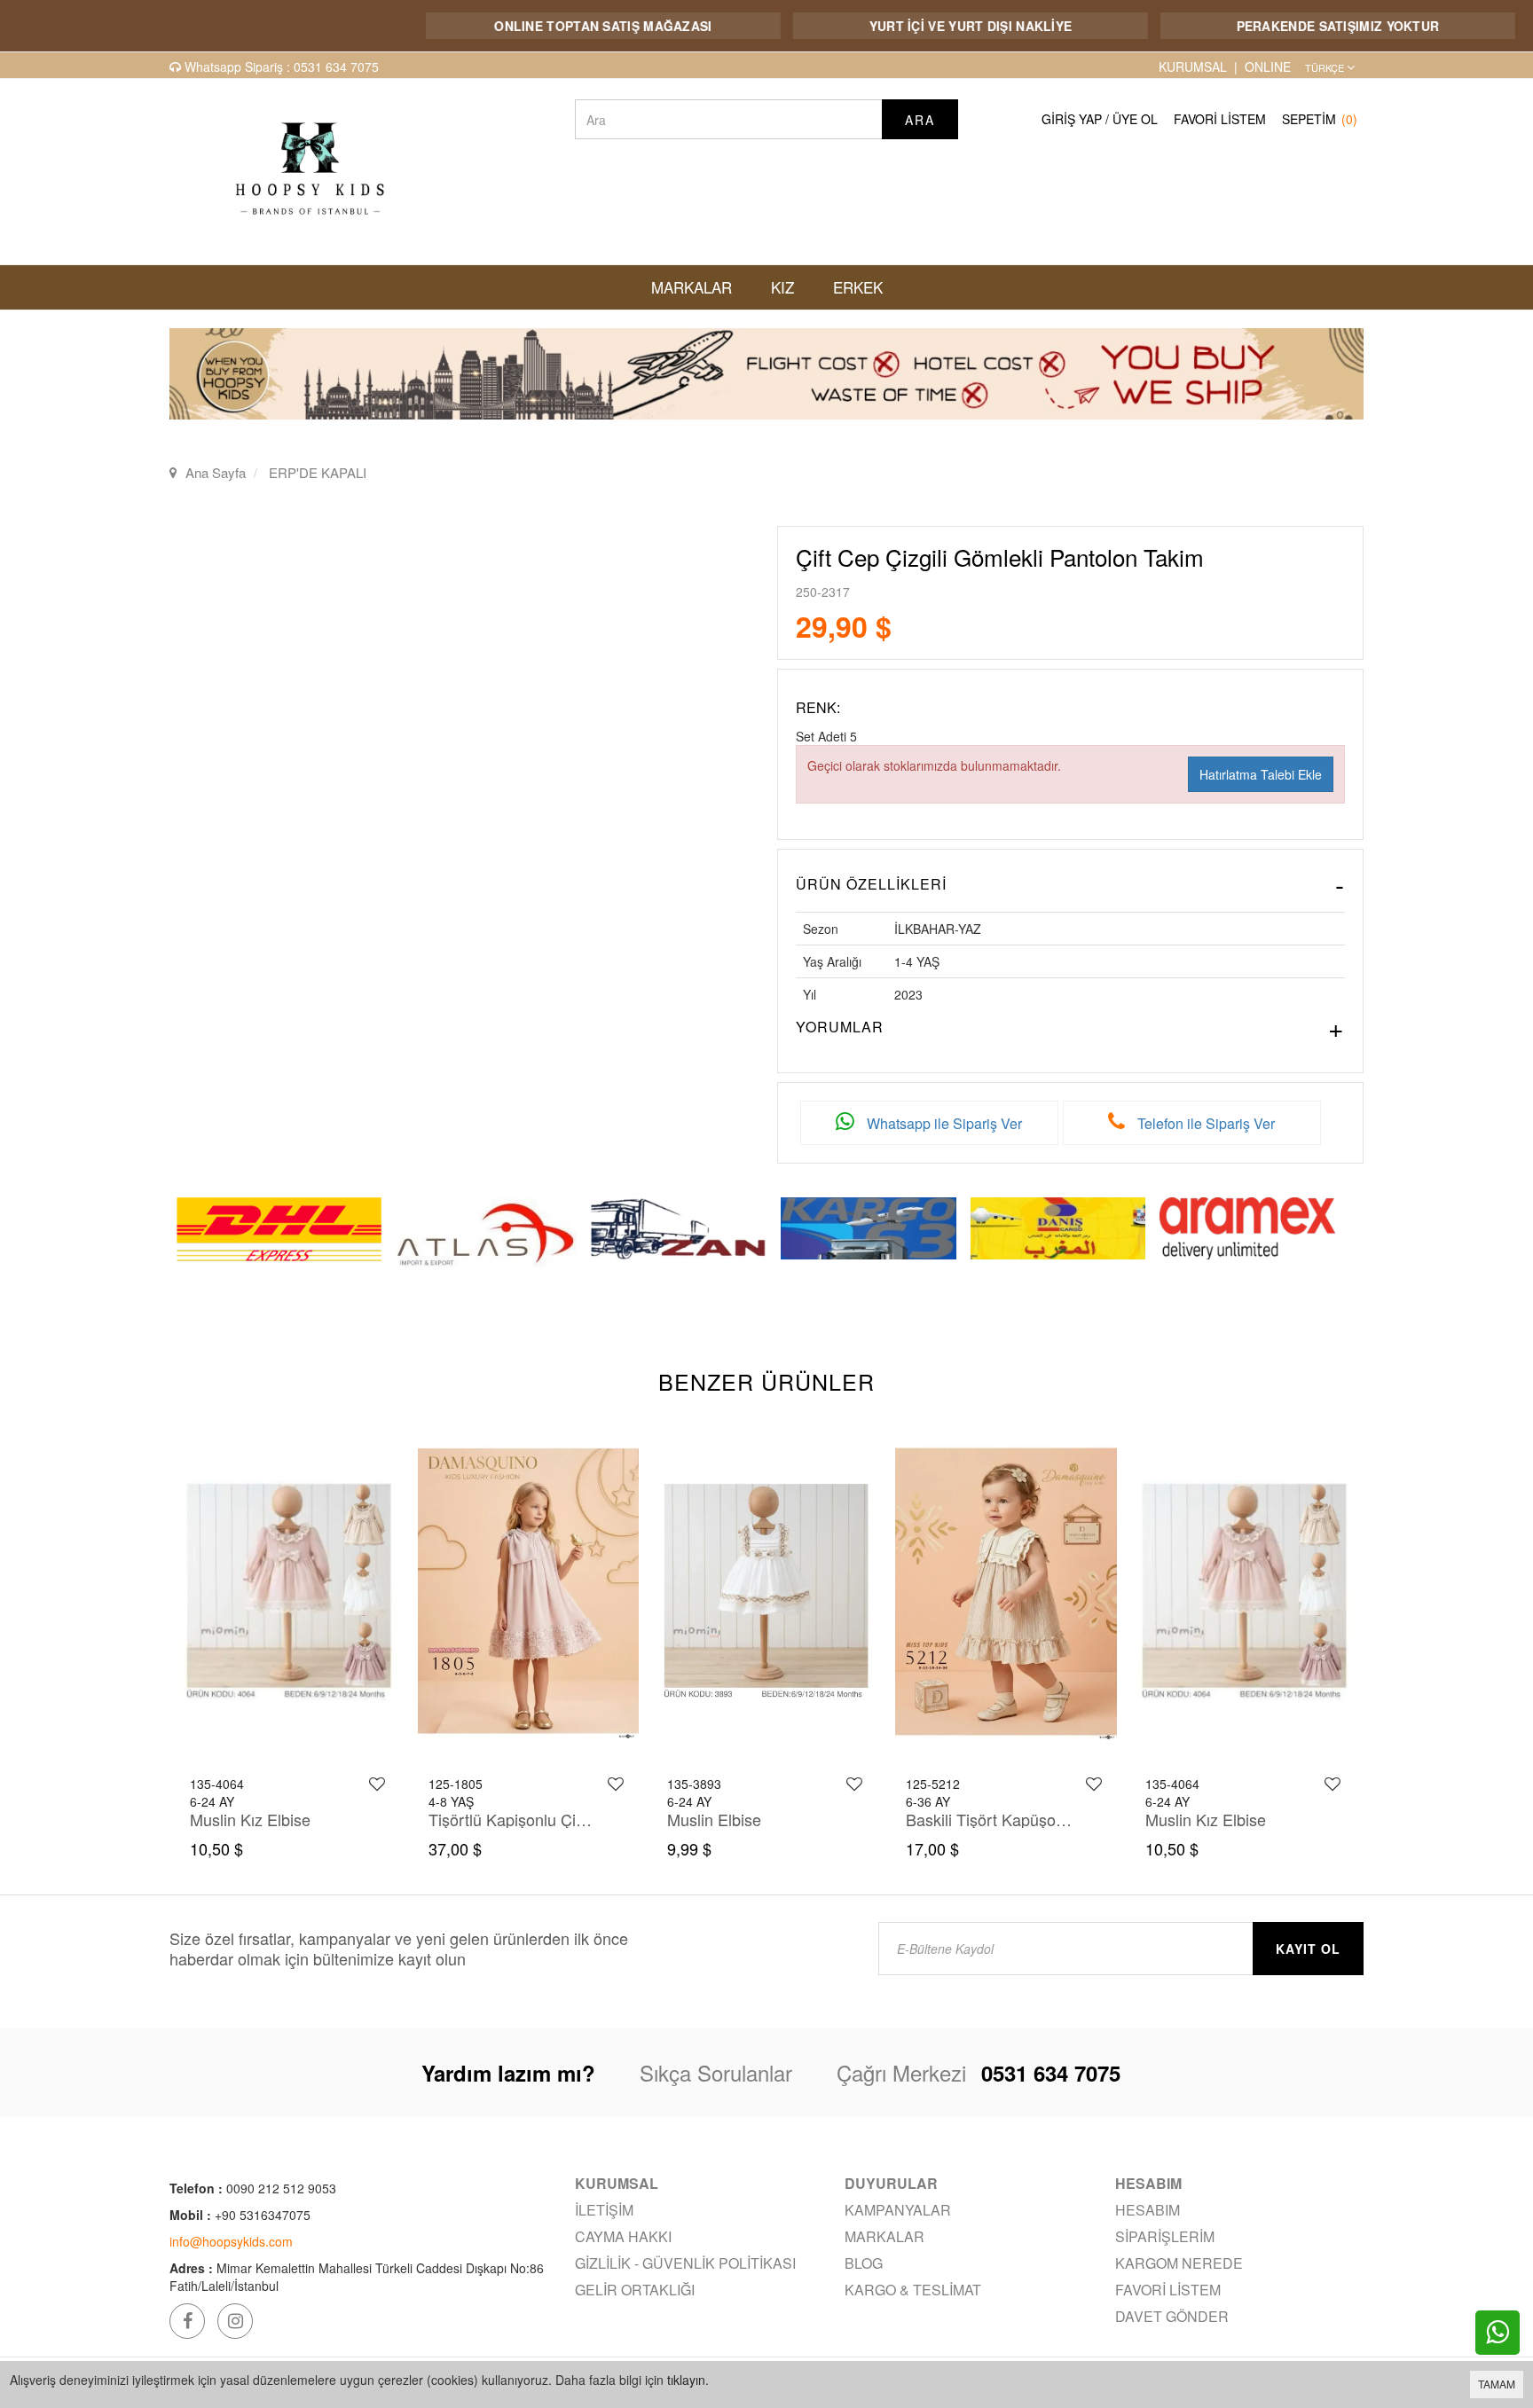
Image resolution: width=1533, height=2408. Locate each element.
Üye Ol (1135, 119)
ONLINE (1268, 67)
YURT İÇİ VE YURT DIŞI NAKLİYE (889, 26)
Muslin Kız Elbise (966, 1819)
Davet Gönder (1172, 2316)
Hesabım (1148, 2210)
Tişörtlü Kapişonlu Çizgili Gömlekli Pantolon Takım (274, 1819)
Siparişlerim (1165, 2236)
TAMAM (1497, 2384)
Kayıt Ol (1308, 1949)
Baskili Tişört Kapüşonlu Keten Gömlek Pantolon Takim (751, 1819)
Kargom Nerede (1179, 2263)
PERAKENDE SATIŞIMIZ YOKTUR (1257, 26)
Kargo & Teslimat (913, 2290)
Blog (864, 2263)
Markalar (884, 2236)
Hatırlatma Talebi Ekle (1261, 774)
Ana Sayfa (216, 472)
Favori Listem (1220, 119)
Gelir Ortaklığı (635, 2290)
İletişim (604, 2210)
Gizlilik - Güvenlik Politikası (685, 2263)
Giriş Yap (1072, 119)
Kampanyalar (898, 2210)
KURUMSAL (1193, 67)
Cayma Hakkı (623, 2236)
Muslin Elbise (475, 1819)
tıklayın (686, 2380)
